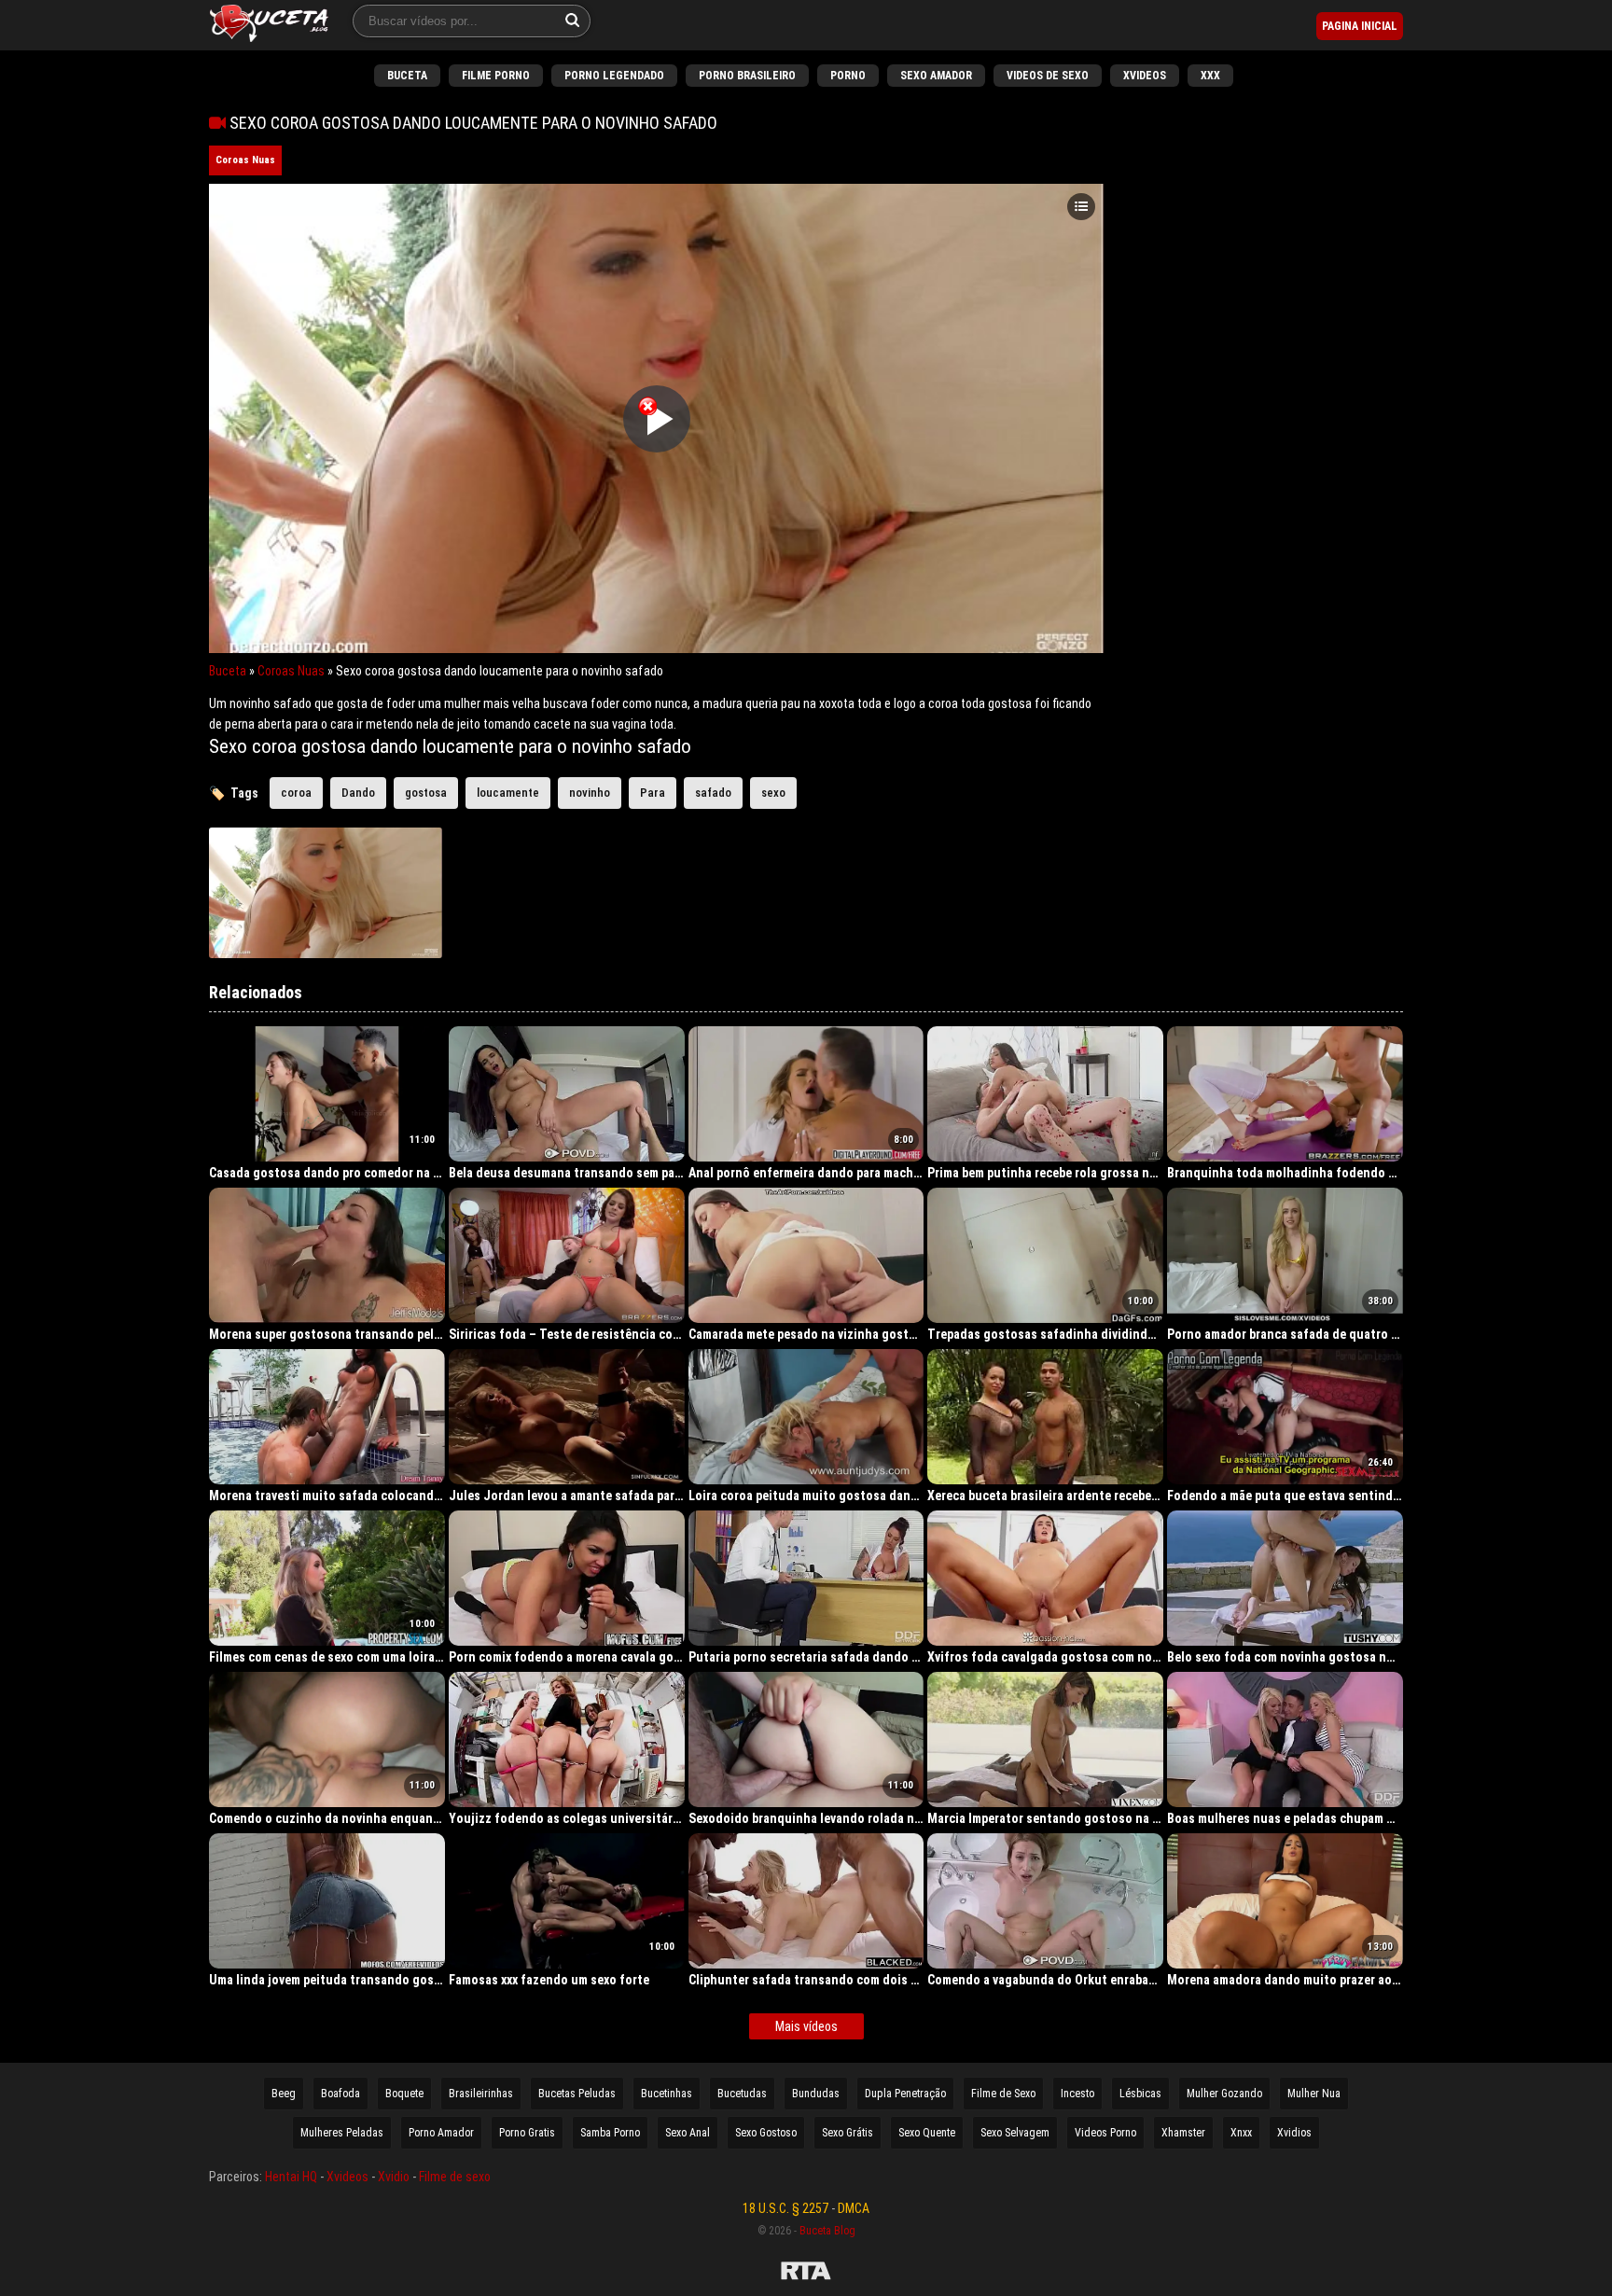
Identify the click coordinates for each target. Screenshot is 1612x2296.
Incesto (1077, 2094)
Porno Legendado (614, 76)
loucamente (508, 793)
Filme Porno (496, 76)
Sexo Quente (927, 2133)
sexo (773, 793)
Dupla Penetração (905, 2094)
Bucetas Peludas (577, 2094)
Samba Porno (610, 2133)
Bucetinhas (667, 2094)
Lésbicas (1140, 2094)
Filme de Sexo (1003, 2094)
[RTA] (806, 2274)
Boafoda (340, 2094)
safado (713, 793)
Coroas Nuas (245, 160)
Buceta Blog (827, 2231)
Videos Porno (1105, 2133)
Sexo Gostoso (766, 2133)
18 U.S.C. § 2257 (785, 2208)
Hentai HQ (291, 2177)
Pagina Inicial (1360, 26)
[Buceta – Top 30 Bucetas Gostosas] (269, 25)
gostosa (426, 793)
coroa (296, 793)
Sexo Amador (936, 76)
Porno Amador (441, 2133)
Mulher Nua (1314, 2094)
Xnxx (1241, 2133)
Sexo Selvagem (1015, 2133)
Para (653, 793)
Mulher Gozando (1224, 2094)
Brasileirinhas (481, 2094)
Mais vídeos (806, 2026)
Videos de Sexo (1048, 76)
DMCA (854, 2208)
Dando (358, 793)
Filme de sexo (455, 2177)
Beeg (284, 2094)
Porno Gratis (527, 2133)
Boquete (404, 2094)
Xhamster (1183, 2133)
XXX (1210, 76)
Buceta (407, 76)
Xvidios (1294, 2133)
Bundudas (816, 2094)
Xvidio (394, 2177)
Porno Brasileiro (747, 76)
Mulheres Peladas (342, 2133)
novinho (590, 793)
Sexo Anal (688, 2133)
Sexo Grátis (848, 2133)
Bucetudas (742, 2094)
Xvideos (1145, 76)
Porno (848, 76)
